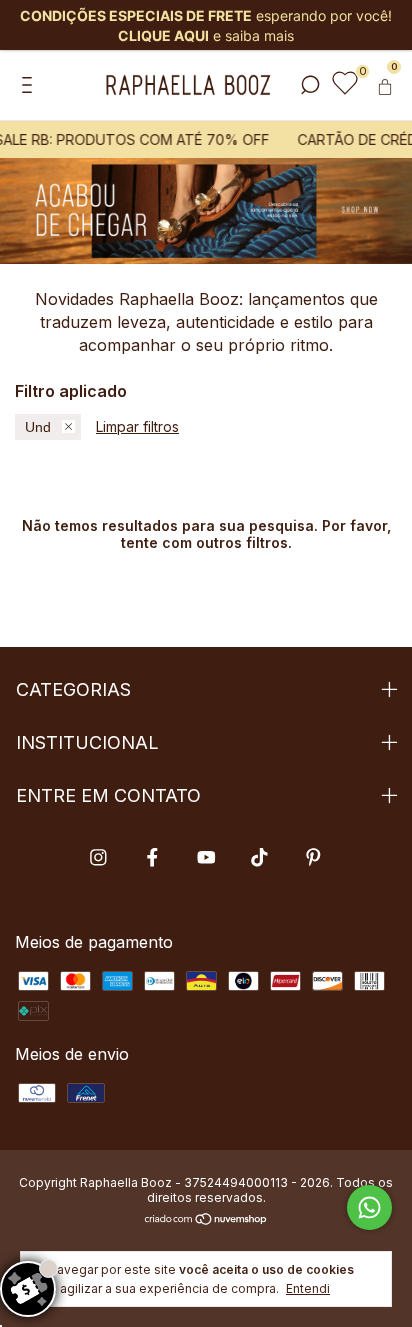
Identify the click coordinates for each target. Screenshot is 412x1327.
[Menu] (30, 86)
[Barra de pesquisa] (310, 86)
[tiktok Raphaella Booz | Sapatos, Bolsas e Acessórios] (259, 857)
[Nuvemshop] (206, 1220)
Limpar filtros (137, 426)
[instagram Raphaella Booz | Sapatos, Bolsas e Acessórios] (98, 857)
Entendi (308, 1288)
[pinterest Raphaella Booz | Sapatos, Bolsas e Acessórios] (313, 857)
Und (38, 427)
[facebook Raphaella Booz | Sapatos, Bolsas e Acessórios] (152, 857)
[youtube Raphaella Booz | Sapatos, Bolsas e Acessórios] (206, 857)
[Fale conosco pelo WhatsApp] (369, 1207)
